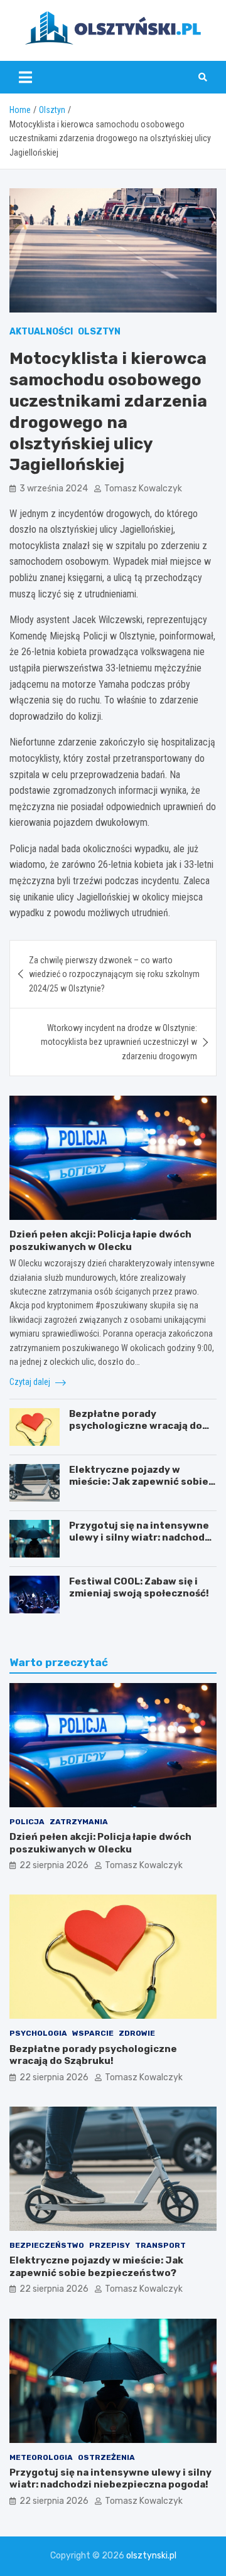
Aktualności (41, 332)
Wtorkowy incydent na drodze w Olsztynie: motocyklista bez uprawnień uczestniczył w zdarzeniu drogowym (119, 1042)
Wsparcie (93, 2033)
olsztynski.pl (151, 2556)
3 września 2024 (54, 489)
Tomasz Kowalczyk (143, 489)
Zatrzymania (79, 1822)
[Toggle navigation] (25, 77)
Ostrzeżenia (106, 2457)
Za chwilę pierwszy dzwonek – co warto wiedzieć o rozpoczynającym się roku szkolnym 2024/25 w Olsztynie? (114, 974)
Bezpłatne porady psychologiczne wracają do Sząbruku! (136, 1426)
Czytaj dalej (31, 1382)
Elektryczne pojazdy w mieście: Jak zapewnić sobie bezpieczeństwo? (139, 1482)
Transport (160, 2245)
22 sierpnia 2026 (54, 1865)
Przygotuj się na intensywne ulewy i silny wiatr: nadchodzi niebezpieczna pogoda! (141, 1538)
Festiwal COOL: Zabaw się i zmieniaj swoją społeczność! (139, 1588)
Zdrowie (137, 2033)
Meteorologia (41, 2457)
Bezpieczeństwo (47, 2245)
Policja (27, 1822)
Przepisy (110, 2245)
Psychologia (38, 2033)
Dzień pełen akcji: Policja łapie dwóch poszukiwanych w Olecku (100, 1241)
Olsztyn (99, 332)
